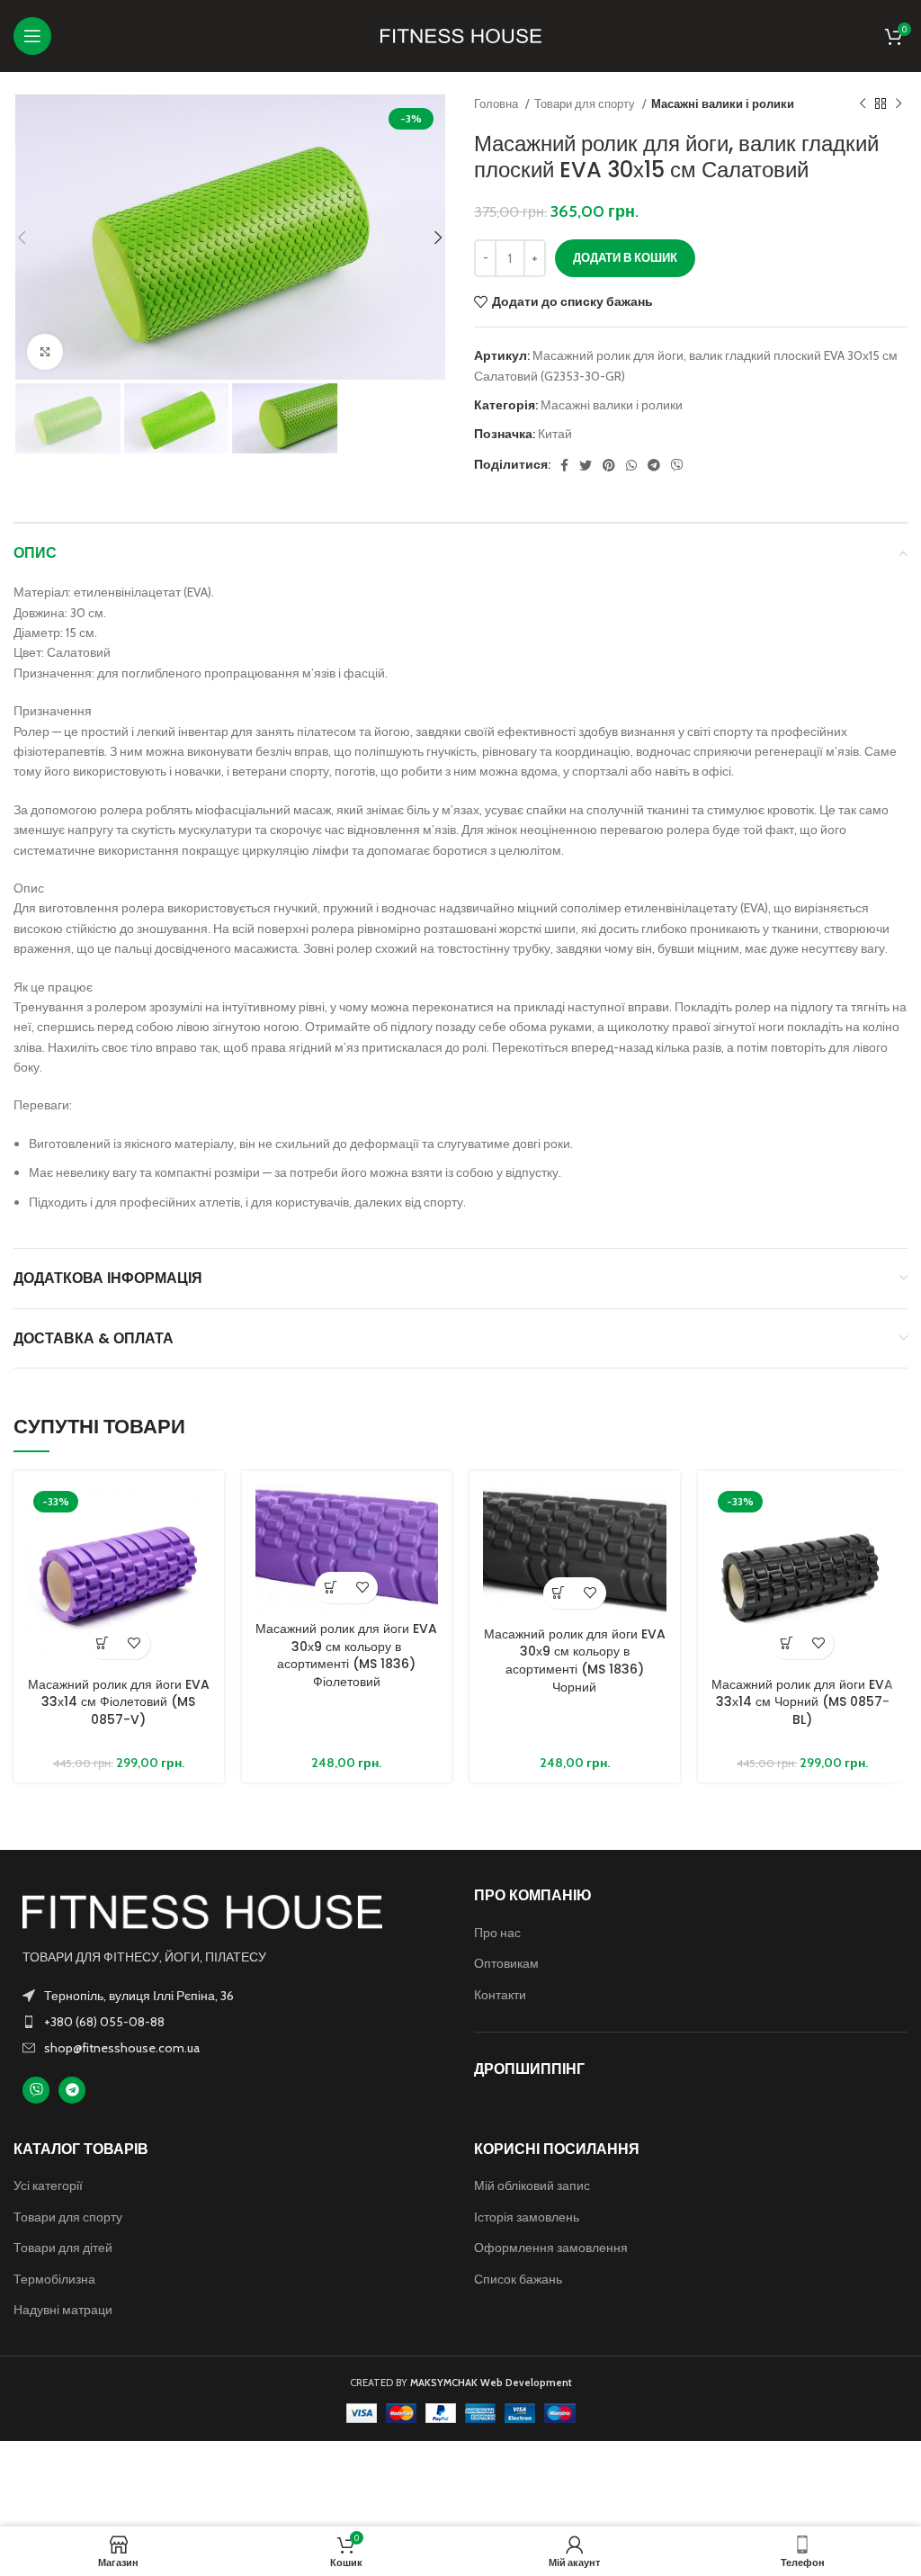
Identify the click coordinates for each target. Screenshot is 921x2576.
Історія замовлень (527, 2217)
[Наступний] (899, 104)
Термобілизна (54, 2279)
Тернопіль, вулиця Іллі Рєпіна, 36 (139, 1996)
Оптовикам (506, 1963)
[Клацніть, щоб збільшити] (45, 352)
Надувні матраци (63, 2310)
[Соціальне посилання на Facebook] (564, 465)
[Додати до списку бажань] (134, 1643)
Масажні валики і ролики (723, 103)
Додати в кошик (625, 257)
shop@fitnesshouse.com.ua (122, 2048)
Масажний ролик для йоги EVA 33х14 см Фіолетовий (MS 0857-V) (119, 1702)
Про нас (497, 1933)
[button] (103, 1643)
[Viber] (36, 2090)
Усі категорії (48, 2186)
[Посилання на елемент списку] (230, 2022)
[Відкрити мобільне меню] (32, 36)
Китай (555, 434)
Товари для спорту (586, 103)
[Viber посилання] (677, 465)
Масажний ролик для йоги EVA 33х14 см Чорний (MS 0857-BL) (802, 1702)
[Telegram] (72, 2090)
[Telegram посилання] (654, 465)
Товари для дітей (63, 2248)
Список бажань (518, 2279)
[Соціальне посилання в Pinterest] (609, 465)
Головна (497, 103)
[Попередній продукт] (863, 104)
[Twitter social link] (586, 465)
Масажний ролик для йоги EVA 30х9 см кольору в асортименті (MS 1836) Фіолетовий (346, 1655)
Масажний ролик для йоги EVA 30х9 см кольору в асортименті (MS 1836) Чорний (575, 1660)
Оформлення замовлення (551, 2248)
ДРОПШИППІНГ (529, 2069)
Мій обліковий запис (532, 2186)
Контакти (500, 1995)
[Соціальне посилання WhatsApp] (631, 465)
